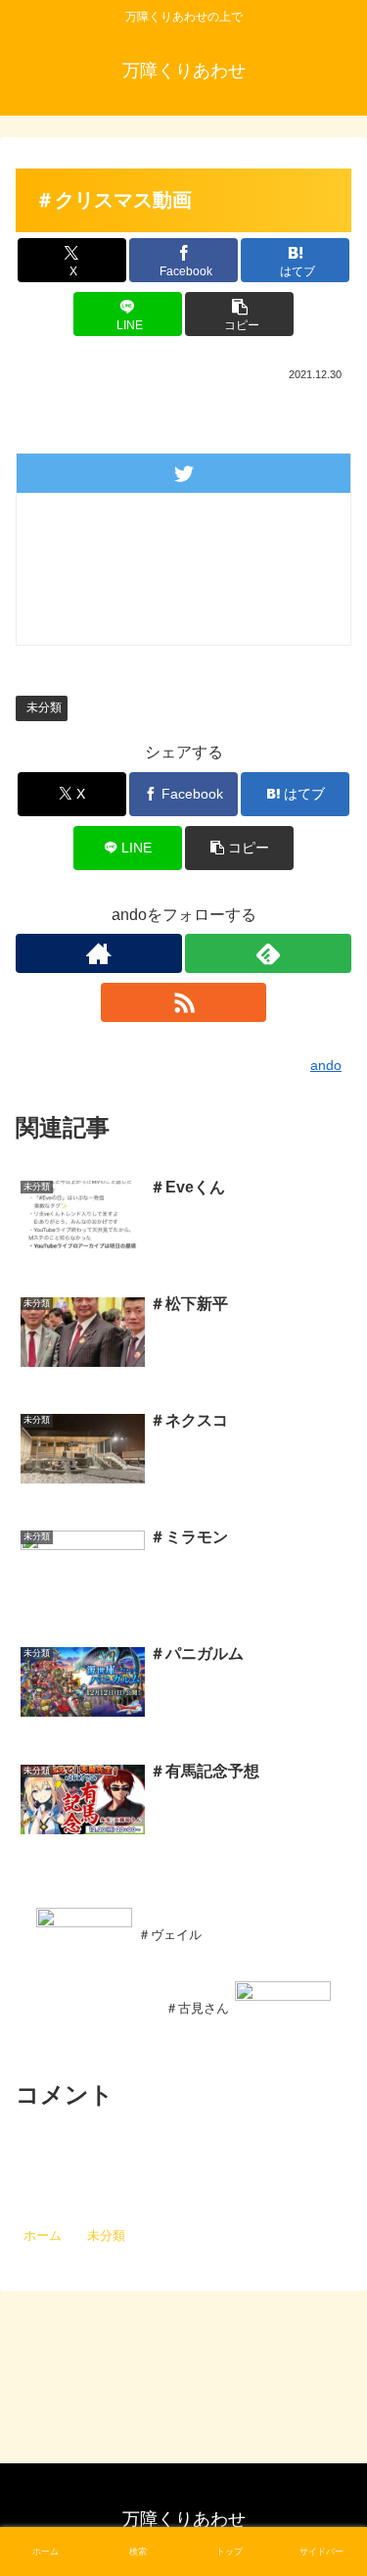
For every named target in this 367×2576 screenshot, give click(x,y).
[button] (239, 314)
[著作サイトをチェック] (99, 953)
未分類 (44, 707)
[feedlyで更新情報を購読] (268, 953)
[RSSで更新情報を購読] (184, 1002)
